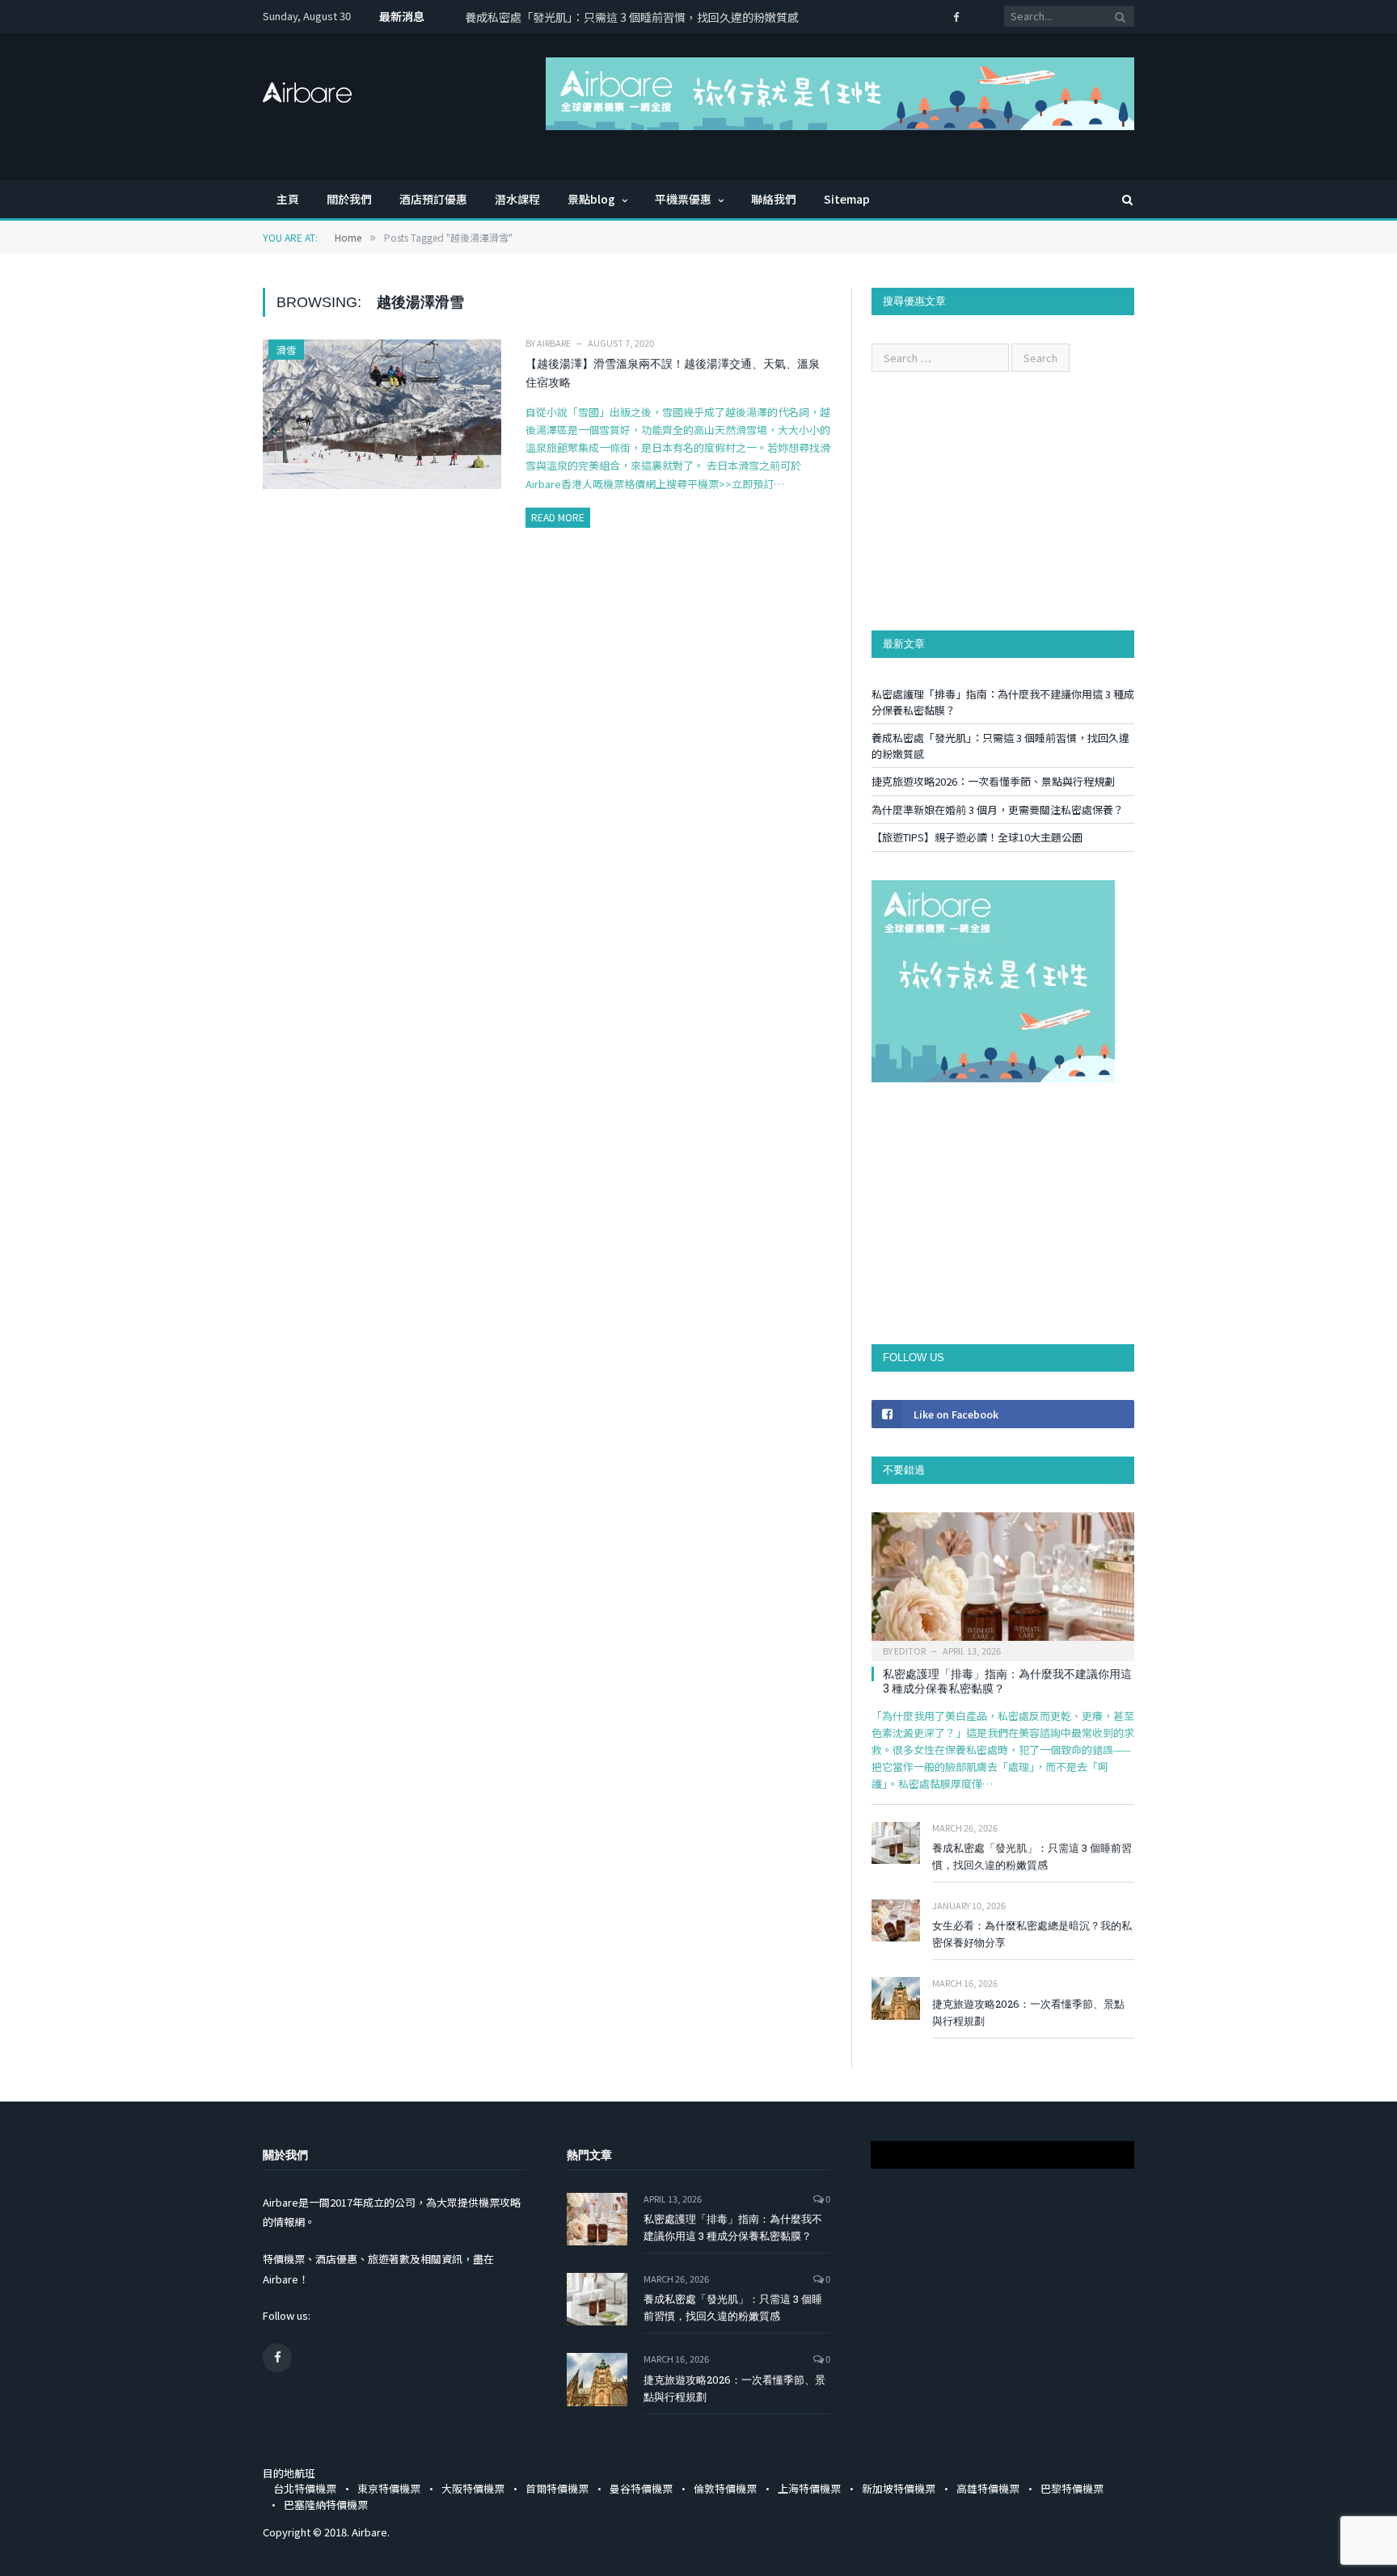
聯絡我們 (774, 199)
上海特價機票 (809, 2488)
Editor (910, 1651)
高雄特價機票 (988, 2488)
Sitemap (847, 199)
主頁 (288, 199)
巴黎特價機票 (1072, 2488)
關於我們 (349, 199)
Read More (558, 517)
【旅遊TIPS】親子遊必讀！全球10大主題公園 (977, 837)
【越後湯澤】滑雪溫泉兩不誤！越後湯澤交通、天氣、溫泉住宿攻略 (673, 373)
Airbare (554, 343)
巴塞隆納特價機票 (326, 2504)
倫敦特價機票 (725, 2488)
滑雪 (286, 350)
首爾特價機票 (557, 2488)
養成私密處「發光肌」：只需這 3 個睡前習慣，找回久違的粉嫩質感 (632, 17)
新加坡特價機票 (899, 2488)
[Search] (1120, 199)
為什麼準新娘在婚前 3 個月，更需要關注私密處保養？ (998, 809)
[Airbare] (307, 87)
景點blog (591, 199)
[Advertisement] (1003, 501)
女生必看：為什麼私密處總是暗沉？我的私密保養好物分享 (1032, 1934)
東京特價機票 (389, 2488)
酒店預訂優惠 (433, 199)
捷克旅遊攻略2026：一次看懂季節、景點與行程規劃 (993, 781)
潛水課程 (517, 199)
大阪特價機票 (473, 2488)
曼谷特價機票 (641, 2488)
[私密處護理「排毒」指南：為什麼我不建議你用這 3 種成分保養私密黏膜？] (1003, 1581)
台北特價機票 (305, 2488)
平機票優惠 (683, 199)
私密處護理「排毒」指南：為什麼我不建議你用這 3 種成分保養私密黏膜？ (1007, 1681)
